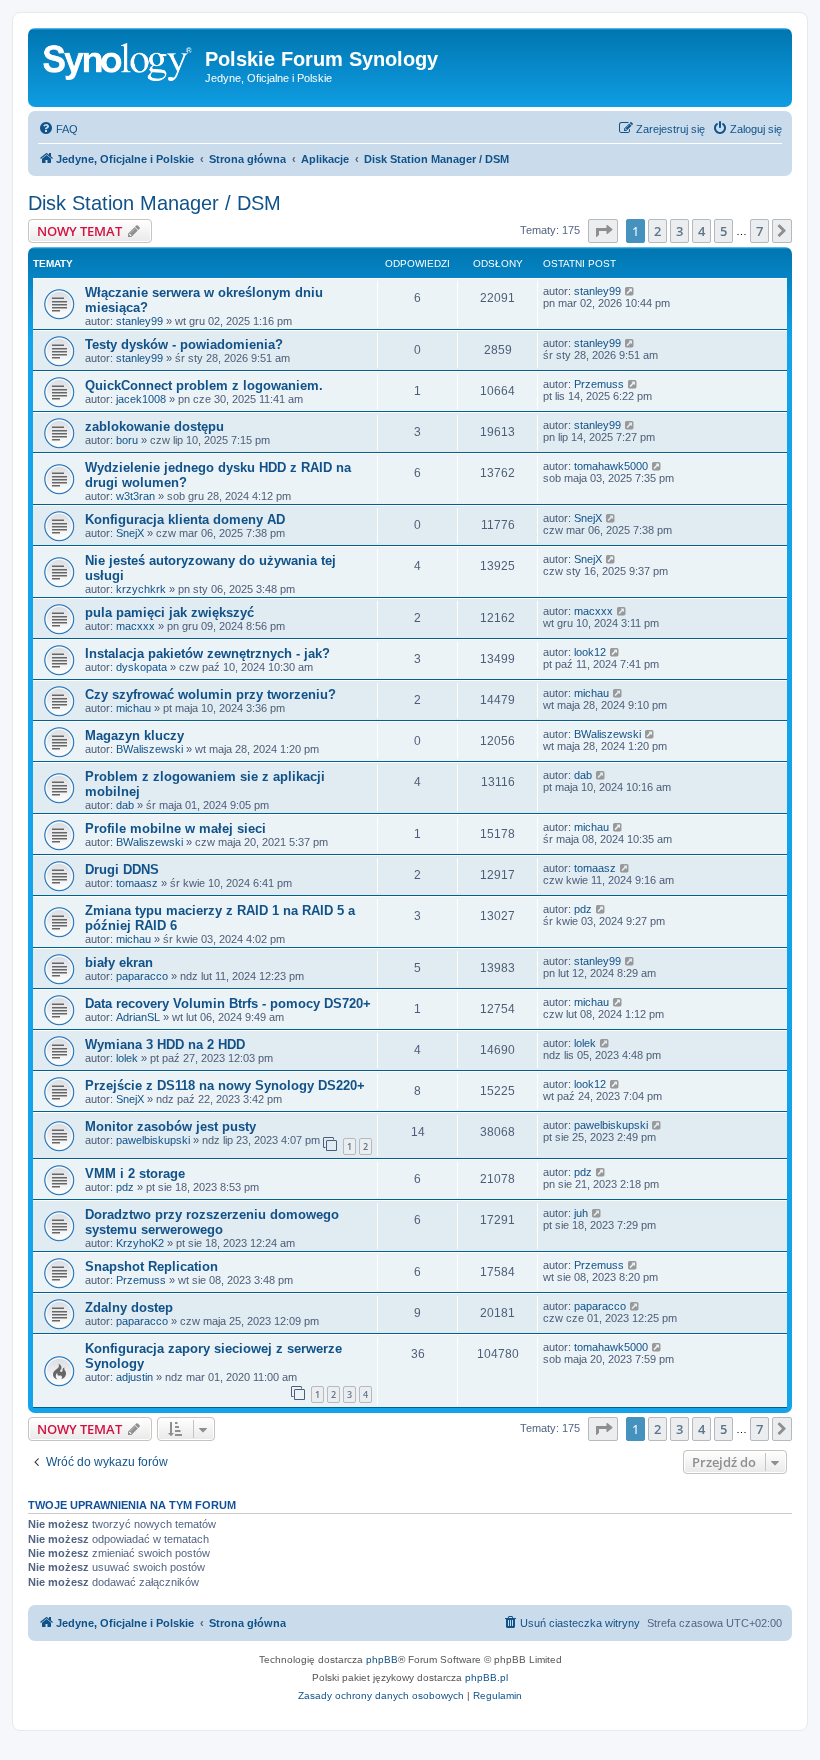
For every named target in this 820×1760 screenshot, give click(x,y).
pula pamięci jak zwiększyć (169, 612)
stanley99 (139, 321)
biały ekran (119, 962)
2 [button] (657, 231)
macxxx (135, 626)
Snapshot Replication (151, 1266)
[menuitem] (58, 129)
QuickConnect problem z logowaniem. (204, 385)
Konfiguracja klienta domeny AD (185, 519)
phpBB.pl (486, 1677)
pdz (583, 909)
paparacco (142, 976)
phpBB (382, 1659)
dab (125, 805)
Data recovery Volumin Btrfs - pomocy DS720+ (228, 1003)
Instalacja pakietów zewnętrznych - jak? (207, 653)
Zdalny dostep (129, 1307)
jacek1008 (141, 399)
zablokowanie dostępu (154, 426)
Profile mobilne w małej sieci (175, 828)
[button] (603, 231)
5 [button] (723, 231)
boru (127, 440)
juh (581, 1213)
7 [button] (759, 231)
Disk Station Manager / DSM (154, 203)
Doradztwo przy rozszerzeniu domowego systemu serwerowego (212, 1222)
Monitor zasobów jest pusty (170, 1126)
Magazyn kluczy (134, 735)
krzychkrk (141, 589)
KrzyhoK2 (140, 1243)
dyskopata (141, 667)
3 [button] (679, 231)
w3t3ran (135, 496)
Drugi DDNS (122, 869)
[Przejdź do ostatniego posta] (630, 291)
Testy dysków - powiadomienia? (184, 344)
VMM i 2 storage (135, 1173)
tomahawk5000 (611, 466)
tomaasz (137, 883)
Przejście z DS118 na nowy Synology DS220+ (225, 1085)
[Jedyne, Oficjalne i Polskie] (119, 65)
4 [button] (701, 231)
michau (133, 708)
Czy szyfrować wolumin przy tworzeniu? (210, 694)
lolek (127, 1058)
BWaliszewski (149, 749)
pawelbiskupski (153, 1140)
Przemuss (599, 384)
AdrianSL (138, 1017)
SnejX (130, 533)
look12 (590, 652)
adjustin (134, 1377)
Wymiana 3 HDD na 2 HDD (165, 1044)
